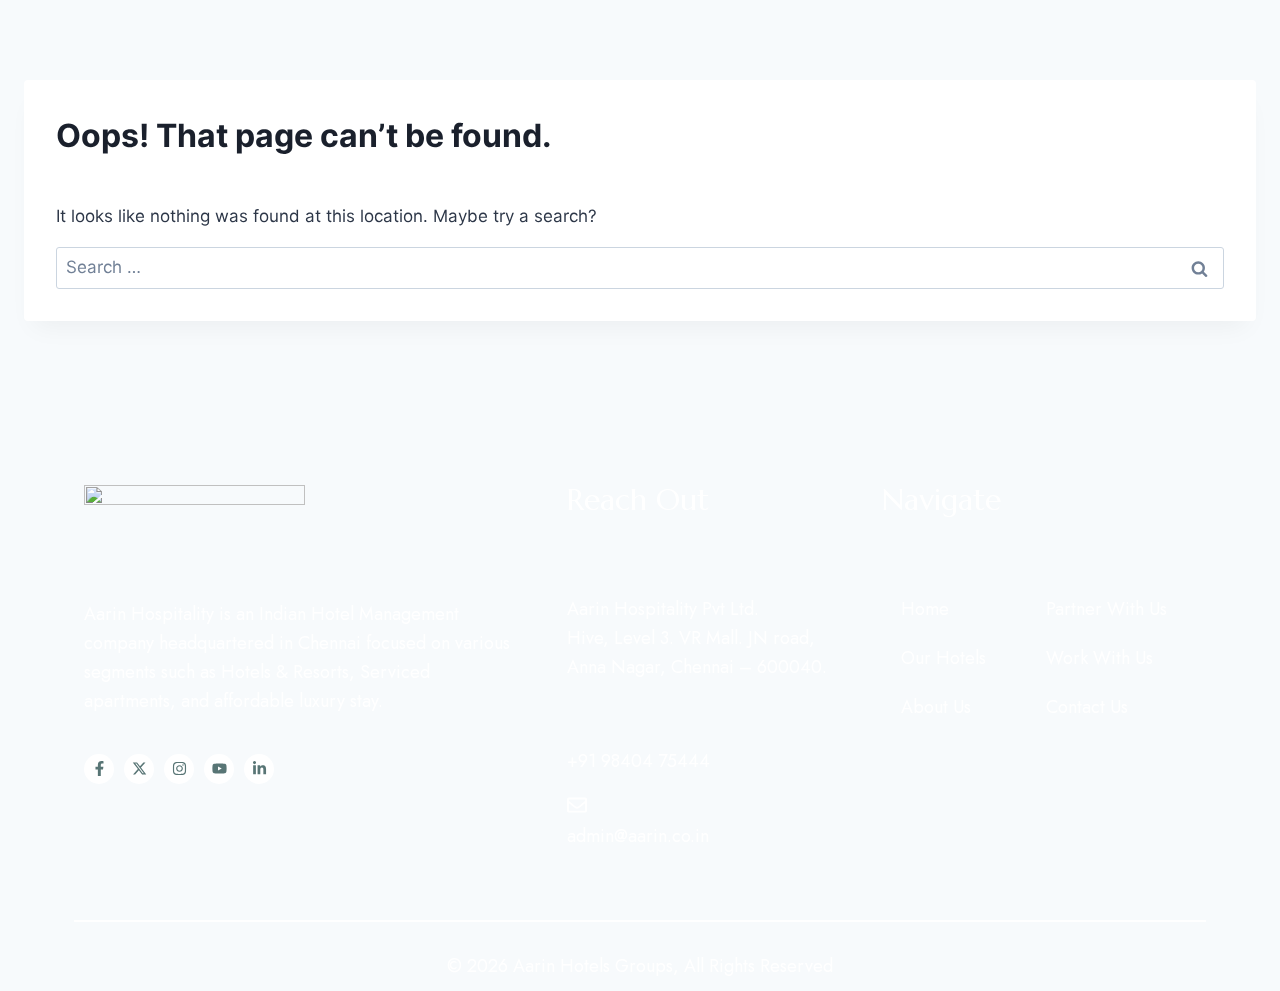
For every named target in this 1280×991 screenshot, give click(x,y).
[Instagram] (179, 769)
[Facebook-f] (99, 769)
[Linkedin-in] (259, 769)
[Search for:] (640, 267)
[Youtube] (219, 769)
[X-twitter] (139, 769)
